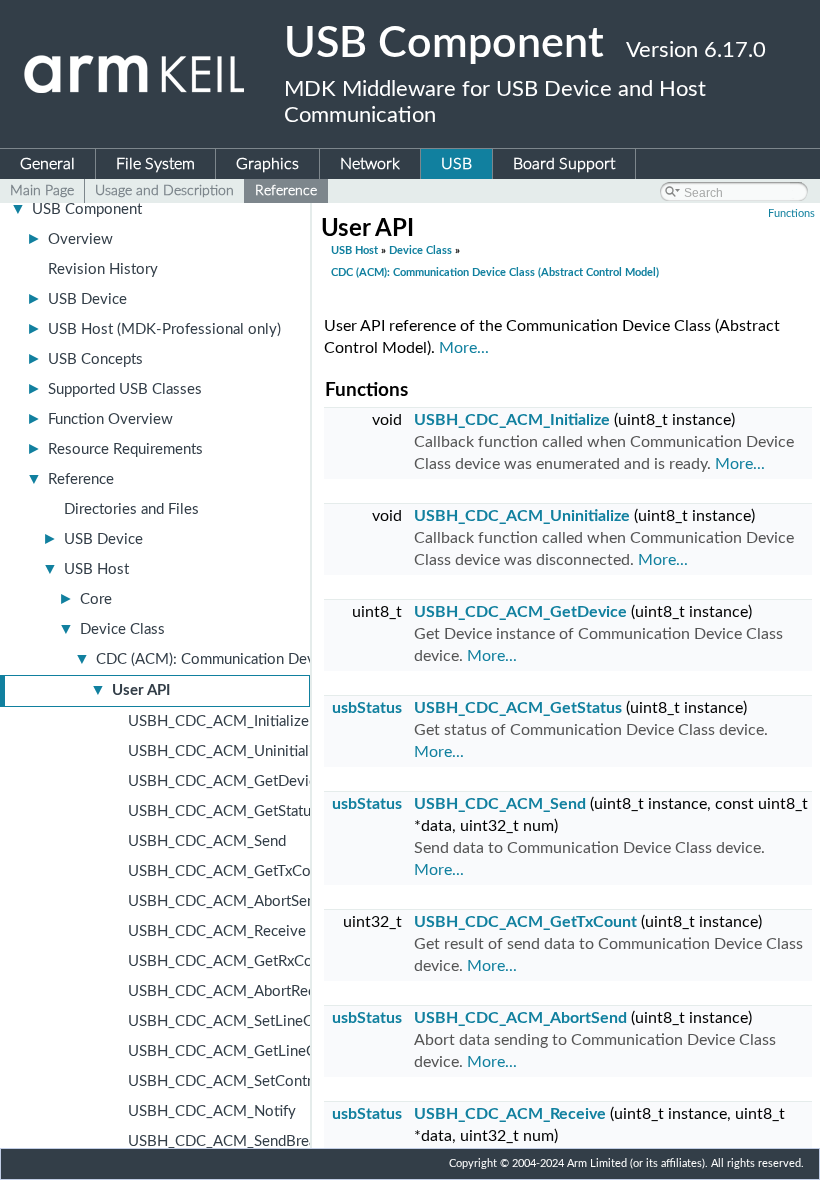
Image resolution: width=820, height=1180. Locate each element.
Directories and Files (131, 509)
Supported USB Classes (125, 389)
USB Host (96, 569)
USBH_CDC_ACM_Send (207, 841)
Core (96, 599)
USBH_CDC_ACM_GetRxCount (231, 961)
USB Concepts (95, 359)
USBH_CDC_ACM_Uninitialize (228, 751)
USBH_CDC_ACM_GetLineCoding (240, 1051)
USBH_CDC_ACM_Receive (217, 931)
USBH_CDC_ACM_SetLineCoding (239, 1021)
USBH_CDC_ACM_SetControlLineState (257, 1081)
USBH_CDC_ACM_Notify (212, 1111)
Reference (81, 479)
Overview (80, 239)
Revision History (103, 269)
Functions (791, 213)
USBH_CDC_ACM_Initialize (218, 721)
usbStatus (367, 708)
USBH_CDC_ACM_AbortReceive (235, 991)
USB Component (87, 209)
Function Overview (110, 419)
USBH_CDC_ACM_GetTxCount (230, 871)
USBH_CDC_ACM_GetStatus (223, 811)
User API (141, 690)
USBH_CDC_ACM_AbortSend (225, 901)
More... (464, 348)
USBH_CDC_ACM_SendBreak (226, 1141)
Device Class (122, 629)
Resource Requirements (125, 449)
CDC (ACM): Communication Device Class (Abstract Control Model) (495, 272)
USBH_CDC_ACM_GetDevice (226, 781)
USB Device (87, 299)
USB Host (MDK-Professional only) (164, 329)
